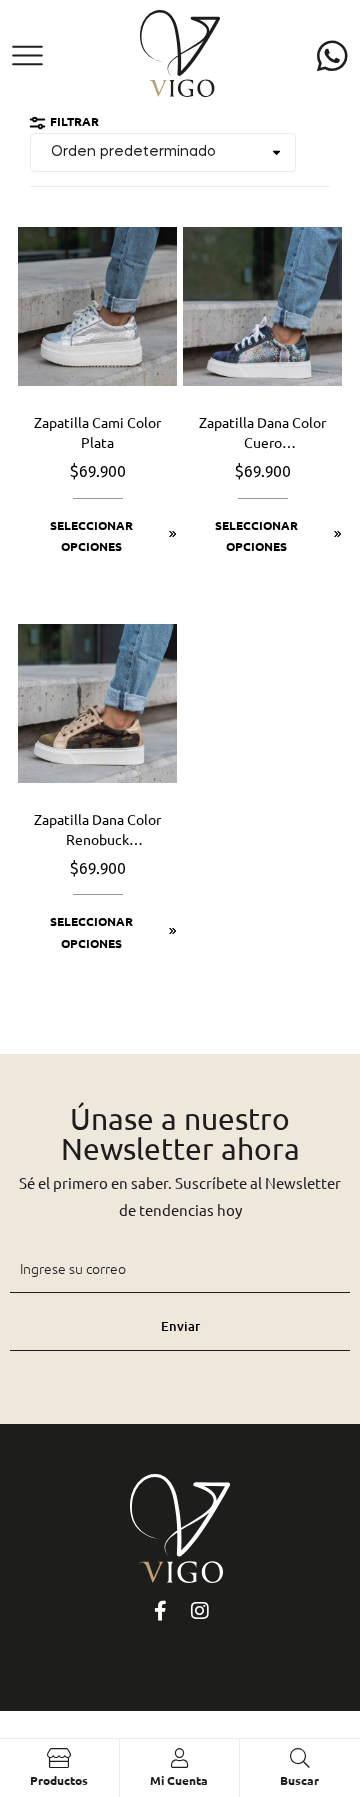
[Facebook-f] (160, 1611)
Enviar (180, 1326)
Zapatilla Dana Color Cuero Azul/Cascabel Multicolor (262, 433)
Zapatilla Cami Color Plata (97, 432)
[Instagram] (200, 1611)
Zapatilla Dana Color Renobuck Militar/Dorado (97, 830)
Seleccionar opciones (91, 536)
